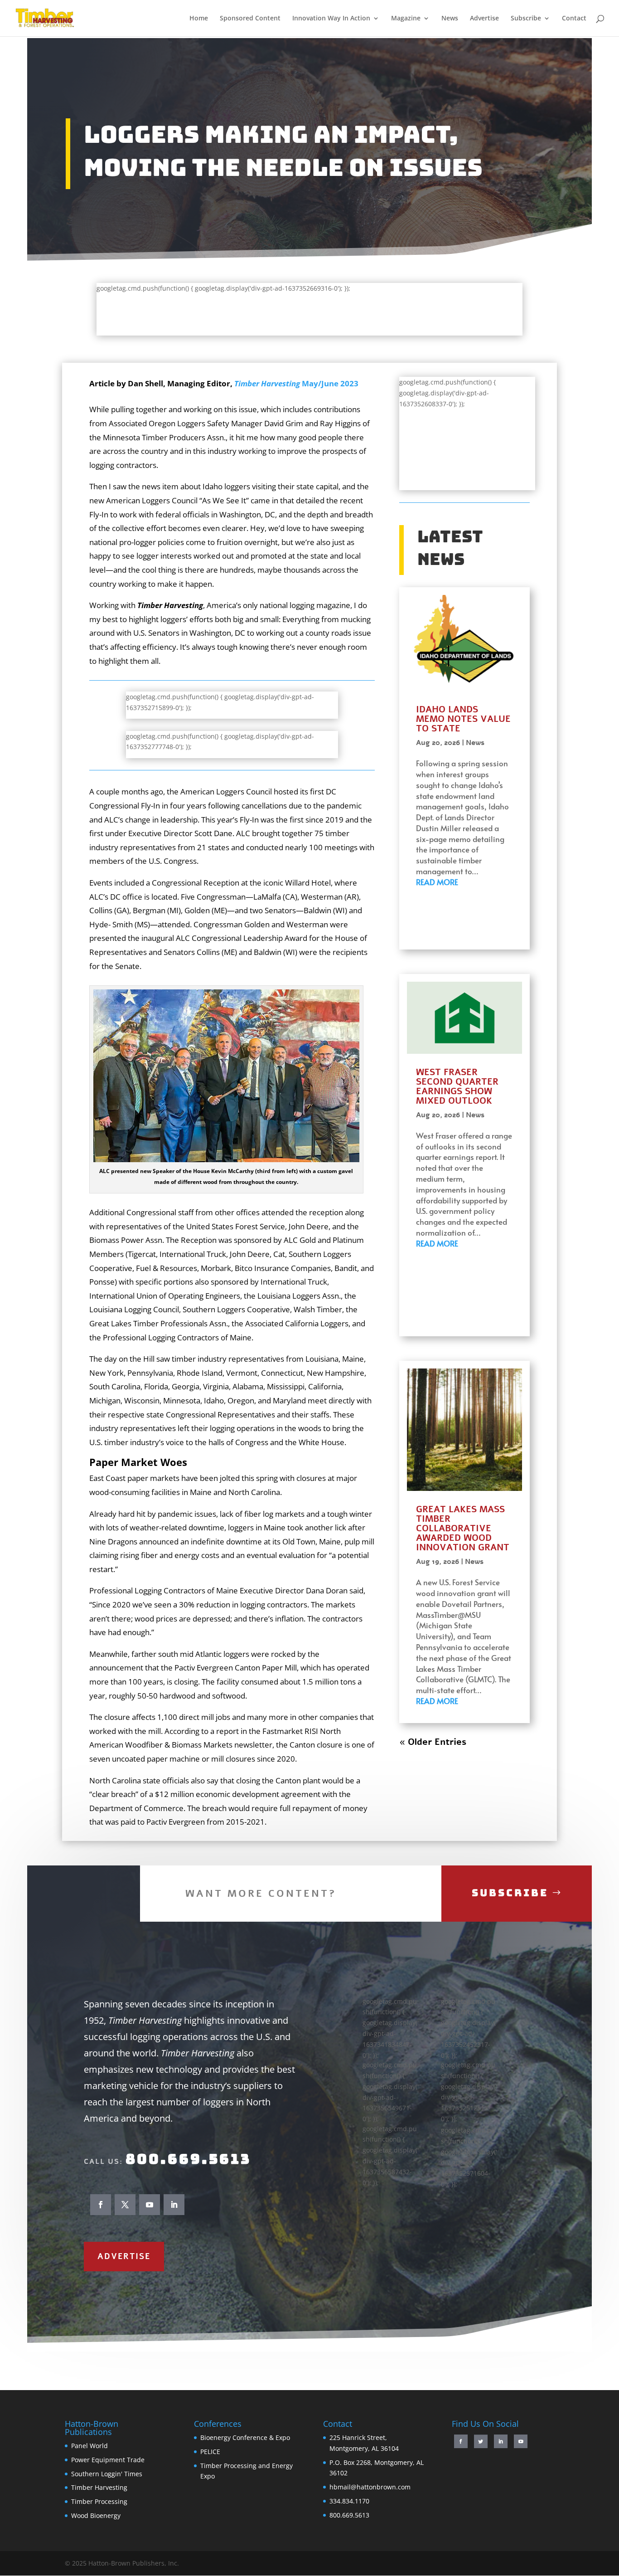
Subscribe (526, 19)
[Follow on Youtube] (150, 2205)
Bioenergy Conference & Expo (245, 2437)
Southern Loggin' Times (107, 2474)
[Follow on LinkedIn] (174, 2205)
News (450, 19)
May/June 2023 (296, 383)
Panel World (89, 2446)
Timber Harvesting (99, 2487)
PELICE (210, 2452)
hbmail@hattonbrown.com (370, 2487)
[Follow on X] (125, 2205)
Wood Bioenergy (96, 2515)
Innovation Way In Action (331, 19)
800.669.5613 (188, 2159)
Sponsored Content (250, 19)
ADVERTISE (124, 2256)
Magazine (406, 19)
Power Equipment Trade (108, 2460)
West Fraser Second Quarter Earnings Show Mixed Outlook (457, 1086)
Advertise (484, 19)
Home (199, 19)
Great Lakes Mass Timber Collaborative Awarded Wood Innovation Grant (464, 1528)
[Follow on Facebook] (101, 2205)
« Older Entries (433, 1742)
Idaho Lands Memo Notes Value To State (463, 719)
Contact (574, 19)
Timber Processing (99, 2501)
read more (437, 882)
